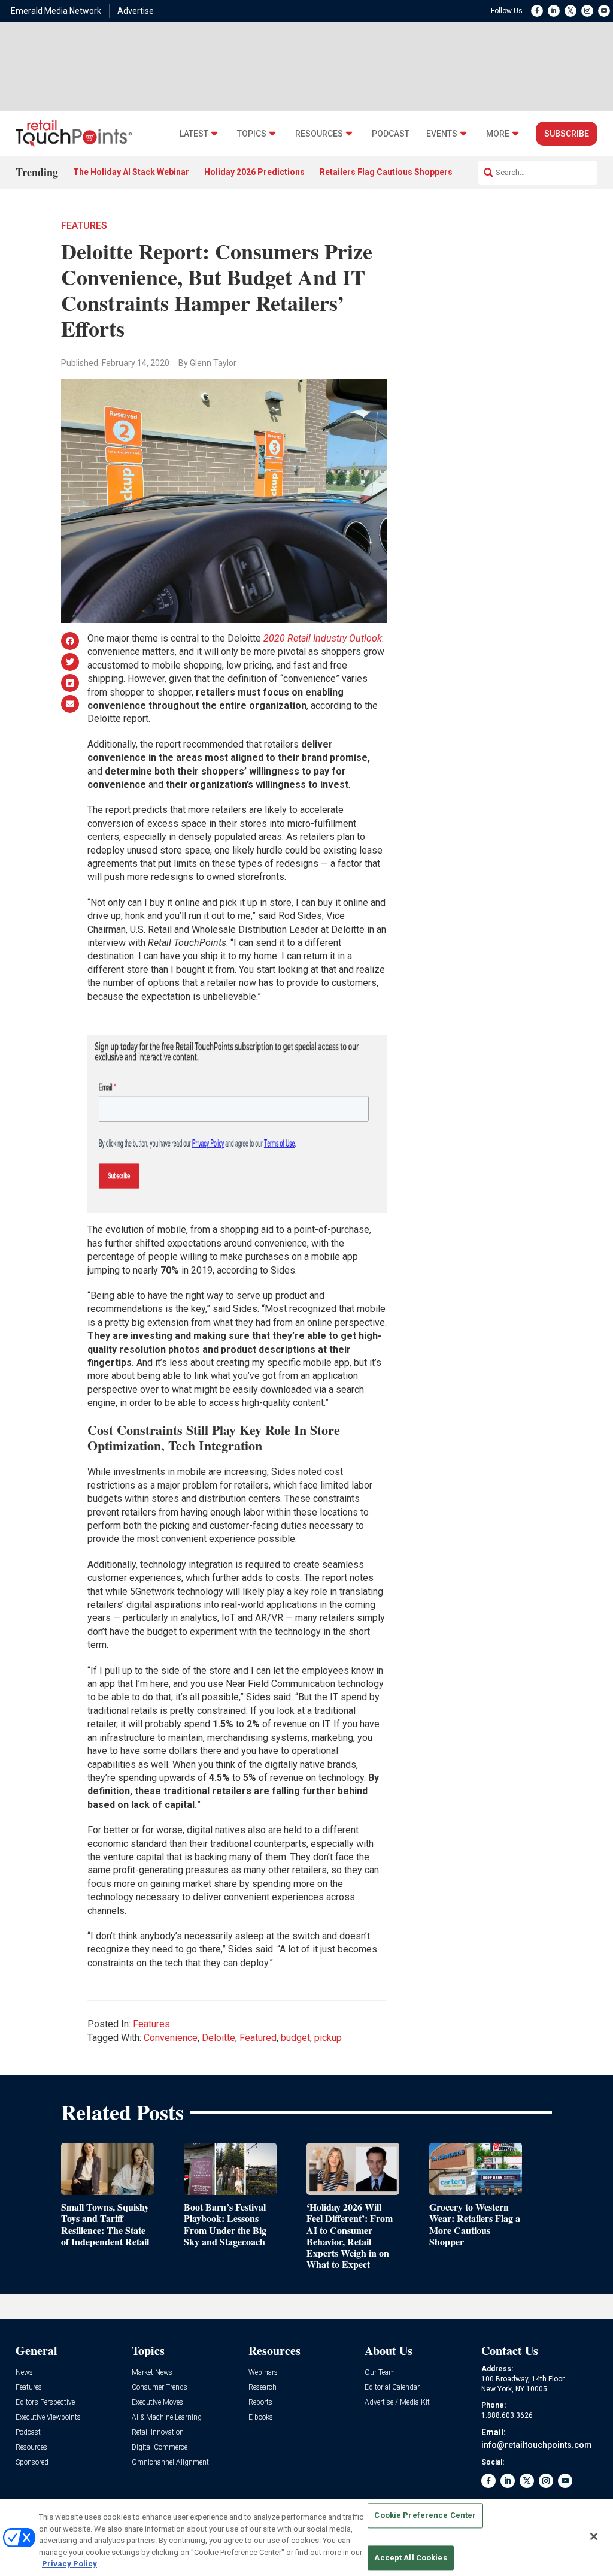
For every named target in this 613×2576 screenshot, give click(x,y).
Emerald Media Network (56, 11)
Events (442, 134)
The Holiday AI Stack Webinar (131, 172)
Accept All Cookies (410, 2558)
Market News (152, 2373)
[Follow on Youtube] (604, 11)
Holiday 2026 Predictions (254, 172)
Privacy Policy (69, 2564)
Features (84, 226)
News (24, 2373)
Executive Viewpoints (48, 2418)
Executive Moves (157, 2403)
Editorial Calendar (392, 2388)
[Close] (594, 2536)
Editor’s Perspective (45, 2403)
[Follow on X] (570, 11)
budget (295, 2038)
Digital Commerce (160, 2447)
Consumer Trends (160, 2388)
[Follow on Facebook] (537, 11)
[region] (306, 2538)
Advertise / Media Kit (397, 2403)
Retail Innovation (158, 2433)
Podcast (391, 134)
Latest (194, 134)
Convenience (171, 2038)
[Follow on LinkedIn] (554, 11)
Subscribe (567, 134)
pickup (328, 2038)
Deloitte (219, 2038)
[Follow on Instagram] (587, 11)
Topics (252, 134)
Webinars (263, 2373)
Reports (260, 2403)
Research (263, 2388)
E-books (261, 2418)
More (498, 134)
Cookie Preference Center (425, 2516)
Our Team (380, 2373)
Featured (258, 2038)
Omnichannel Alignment (170, 2462)
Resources (319, 134)
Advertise (136, 11)
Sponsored (32, 2462)
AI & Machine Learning (167, 2418)
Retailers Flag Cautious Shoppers (386, 172)
